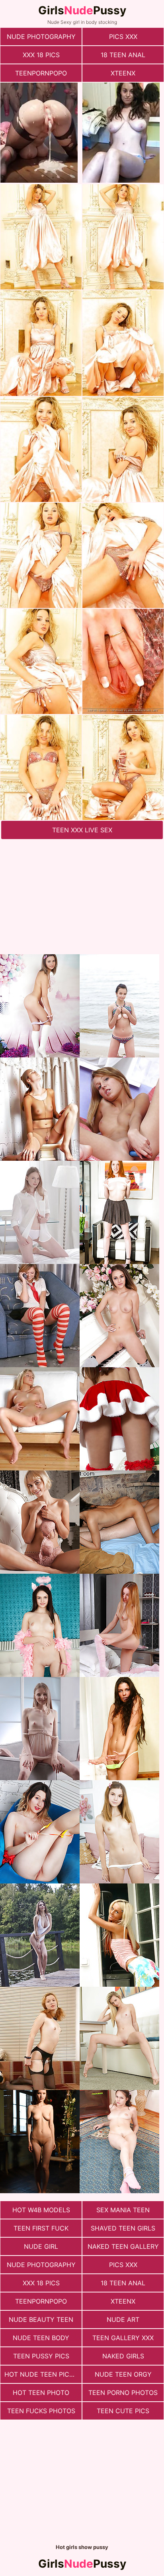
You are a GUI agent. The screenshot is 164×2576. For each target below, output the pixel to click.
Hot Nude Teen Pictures (43, 2374)
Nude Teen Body (41, 2338)
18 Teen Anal (123, 55)
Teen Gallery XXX (123, 2338)
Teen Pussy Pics (41, 2356)
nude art (123, 2319)
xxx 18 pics (41, 55)
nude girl (41, 2246)
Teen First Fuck (41, 2228)
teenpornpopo (41, 73)
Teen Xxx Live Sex (82, 830)
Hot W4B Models (41, 2210)
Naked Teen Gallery (123, 2246)
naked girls (123, 2356)
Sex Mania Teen (123, 2210)
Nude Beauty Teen (41, 2319)
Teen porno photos (123, 2393)
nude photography (41, 37)
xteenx (123, 73)
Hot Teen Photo (41, 2393)
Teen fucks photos (41, 2411)
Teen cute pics (123, 2411)
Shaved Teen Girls (123, 2228)
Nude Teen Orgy (123, 2374)
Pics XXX (123, 37)
